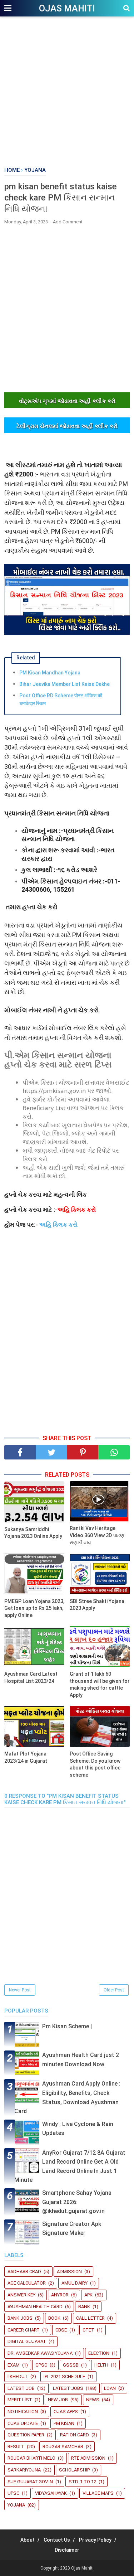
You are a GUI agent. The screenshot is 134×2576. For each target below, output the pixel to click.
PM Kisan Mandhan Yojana (50, 673)
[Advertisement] (67, 92)
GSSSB (71, 2365)
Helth (101, 2365)
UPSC (13, 2493)
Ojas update (23, 2423)
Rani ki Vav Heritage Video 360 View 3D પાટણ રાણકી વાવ (97, 1535)
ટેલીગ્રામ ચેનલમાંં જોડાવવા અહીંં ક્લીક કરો (67, 426)
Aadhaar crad (24, 2272)
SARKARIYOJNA (24, 2470)
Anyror (60, 2295)
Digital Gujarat (27, 2341)
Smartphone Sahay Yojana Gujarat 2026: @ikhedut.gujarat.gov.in (77, 2202)
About (28, 2540)
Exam (14, 2365)
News (93, 2400)
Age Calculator (27, 2283)
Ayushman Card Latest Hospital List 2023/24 (31, 1677)
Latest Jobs (68, 2388)
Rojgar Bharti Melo (31, 2458)
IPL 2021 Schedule (64, 2376)
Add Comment (68, 222)
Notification (23, 2412)
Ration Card (75, 2435)
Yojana (16, 2505)
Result (16, 2447)
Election (99, 2353)
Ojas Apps (66, 2412)
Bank (84, 2307)
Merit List (20, 2400)
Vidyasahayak (51, 2493)
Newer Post (20, 1990)
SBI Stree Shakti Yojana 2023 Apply (97, 1605)
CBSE (61, 2330)
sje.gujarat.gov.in (30, 2482)
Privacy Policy (95, 2540)
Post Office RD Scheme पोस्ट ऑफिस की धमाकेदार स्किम (61, 699)
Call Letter (90, 2318)
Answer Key (21, 2295)
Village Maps (98, 2493)
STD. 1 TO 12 (82, 2482)
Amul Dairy (75, 2283)
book (54, 2318)
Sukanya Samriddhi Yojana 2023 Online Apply (33, 1533)
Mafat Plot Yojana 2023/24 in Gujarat (26, 1757)
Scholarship (74, 2470)
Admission (69, 2272)
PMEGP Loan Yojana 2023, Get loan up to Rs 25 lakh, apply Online (34, 1608)
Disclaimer (67, 2550)
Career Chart (24, 2330)
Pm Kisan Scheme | (67, 2026)
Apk (88, 2295)
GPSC (41, 2365)
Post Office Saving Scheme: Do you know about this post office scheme (95, 1764)
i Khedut (18, 2376)
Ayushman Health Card (35, 2307)
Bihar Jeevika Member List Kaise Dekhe (64, 684)
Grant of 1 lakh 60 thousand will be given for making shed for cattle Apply (100, 1684)
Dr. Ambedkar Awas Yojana (40, 2353)
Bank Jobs (20, 2318)
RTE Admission (88, 2458)
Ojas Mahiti (67, 8)
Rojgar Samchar (63, 2447)
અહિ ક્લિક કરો (58, 1224)
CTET (88, 2330)
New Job (58, 2400)
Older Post (114, 1990)
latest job (21, 2388)
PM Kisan (64, 2423)
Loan (110, 2388)
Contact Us (57, 2540)
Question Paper (26, 2435)
